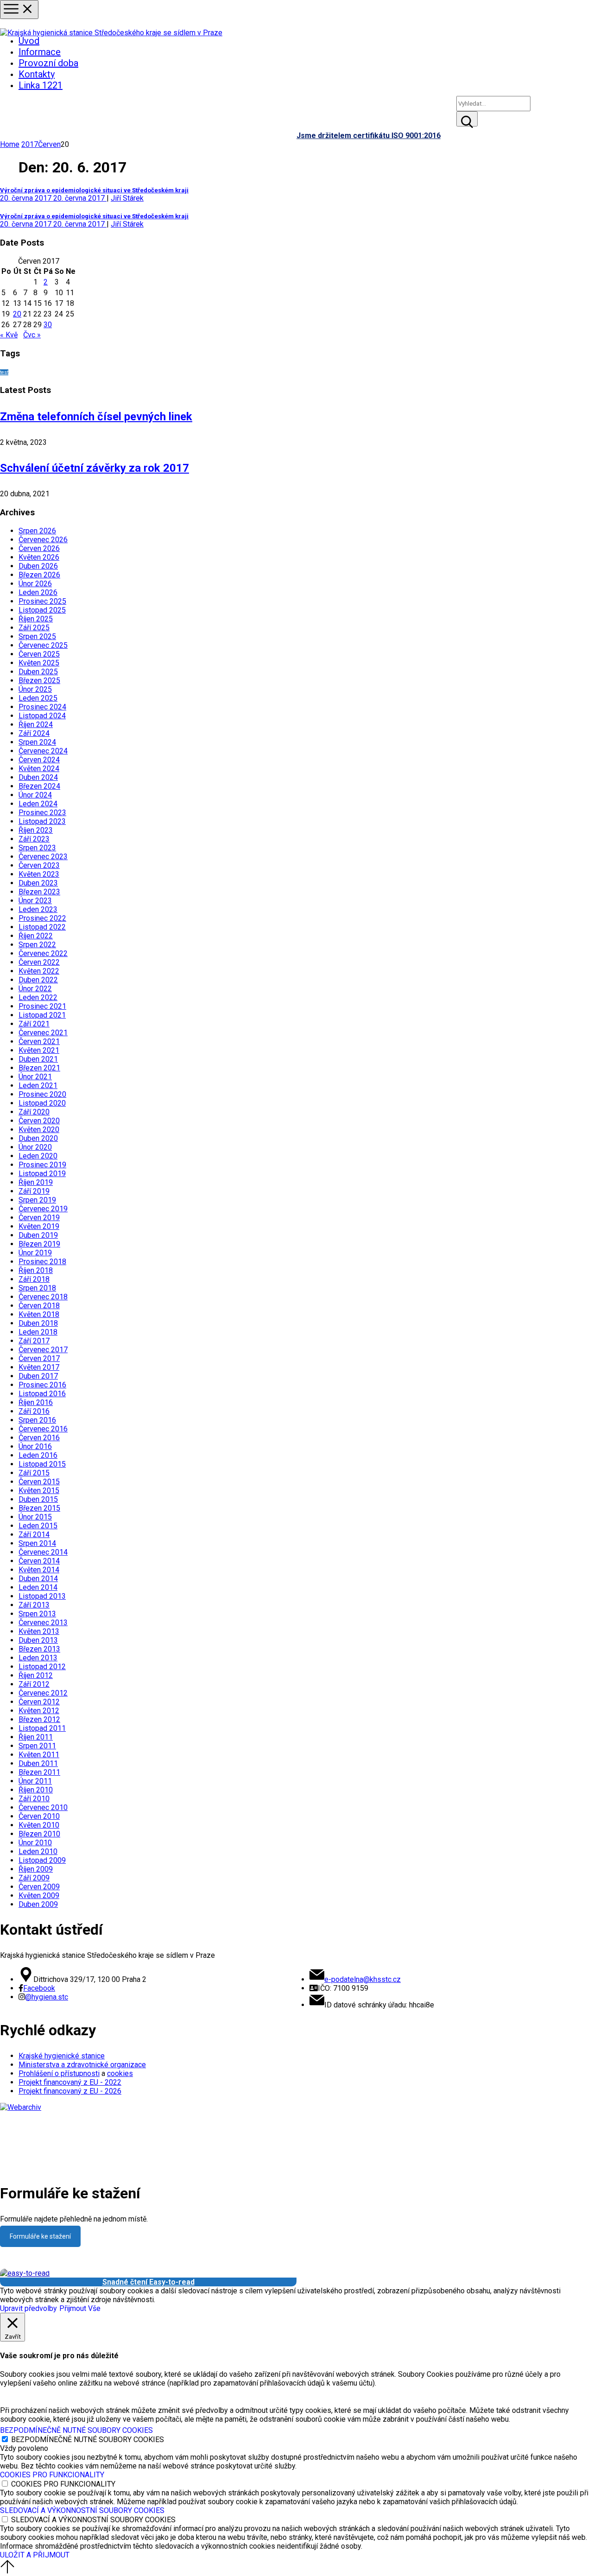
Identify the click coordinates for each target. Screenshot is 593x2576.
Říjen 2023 (36, 830)
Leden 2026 (38, 592)
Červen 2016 (39, 1438)
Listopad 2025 (42, 610)
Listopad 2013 (42, 1596)
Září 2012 (34, 1684)
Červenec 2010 (43, 1807)
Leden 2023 (38, 909)
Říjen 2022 (36, 936)
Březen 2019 (39, 1244)
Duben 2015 (38, 1499)
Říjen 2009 (36, 1869)
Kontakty (37, 74)
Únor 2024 (35, 795)
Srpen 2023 (37, 848)
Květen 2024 (39, 769)
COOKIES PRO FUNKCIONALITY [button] (52, 2475)
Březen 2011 (39, 1772)
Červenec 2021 (43, 1033)
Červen (49, 144)
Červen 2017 (39, 1358)
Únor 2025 (35, 689)
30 (48, 325)
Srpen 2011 (37, 1746)
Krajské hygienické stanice (62, 2056)
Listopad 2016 (42, 1394)
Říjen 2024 (36, 725)
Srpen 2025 (37, 636)
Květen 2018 (39, 1314)
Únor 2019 (35, 1253)
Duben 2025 (38, 672)
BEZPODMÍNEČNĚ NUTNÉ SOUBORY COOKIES (88, 2440)
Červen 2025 (39, 654)
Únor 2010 (35, 1843)
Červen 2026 (39, 548)
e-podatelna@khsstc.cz (363, 1979)
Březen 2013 (39, 1649)
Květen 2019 (39, 1226)
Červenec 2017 (43, 1350)
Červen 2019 (39, 1218)
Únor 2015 (35, 1517)
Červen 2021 (39, 1041)
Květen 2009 (39, 1896)
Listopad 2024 (42, 716)
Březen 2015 (39, 1508)
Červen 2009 (39, 1887)
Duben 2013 (38, 1640)
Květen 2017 (39, 1367)
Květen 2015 (39, 1491)
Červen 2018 (39, 1306)
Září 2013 (34, 1605)
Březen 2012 (39, 1719)
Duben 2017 (38, 1376)
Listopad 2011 (42, 1728)
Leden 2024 (38, 804)
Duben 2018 (38, 1323)
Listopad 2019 (42, 1174)
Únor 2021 (35, 1077)
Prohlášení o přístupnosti (59, 2073)
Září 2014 (34, 1535)
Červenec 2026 (43, 540)
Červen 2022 (39, 962)
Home (10, 144)
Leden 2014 (38, 1587)
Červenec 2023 (43, 857)
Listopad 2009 (42, 1860)
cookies (120, 2073)
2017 (30, 144)
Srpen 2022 (37, 945)
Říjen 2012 (36, 1675)
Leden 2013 (38, 1658)
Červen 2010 (39, 1816)
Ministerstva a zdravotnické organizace (82, 2065)
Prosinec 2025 (42, 601)
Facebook (39, 1988)
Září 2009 (34, 1878)
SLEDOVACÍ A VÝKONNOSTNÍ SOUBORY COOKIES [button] (82, 2510)
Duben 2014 (38, 1579)
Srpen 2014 (37, 1543)
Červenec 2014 (43, 1552)
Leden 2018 (38, 1332)
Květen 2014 (39, 1570)
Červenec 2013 (43, 1623)
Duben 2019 (38, 1235)
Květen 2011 (39, 1755)
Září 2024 (34, 733)
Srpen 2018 (37, 1288)
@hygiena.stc (47, 1997)
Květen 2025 (39, 663)
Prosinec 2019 (42, 1165)
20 (17, 314)
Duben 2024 (38, 777)
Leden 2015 (38, 1526)
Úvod (29, 41)
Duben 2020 (38, 1138)
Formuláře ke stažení (40, 2236)
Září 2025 (34, 628)
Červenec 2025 (43, 645)
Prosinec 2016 (42, 1385)
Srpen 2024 (37, 742)
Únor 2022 (35, 989)
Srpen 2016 (37, 1420)
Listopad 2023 (42, 821)
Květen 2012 (39, 1711)
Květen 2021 (39, 1050)
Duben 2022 (38, 980)
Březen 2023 (39, 892)
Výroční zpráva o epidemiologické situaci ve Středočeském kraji (94, 190)
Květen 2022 (39, 971)
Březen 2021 (39, 1068)
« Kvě (9, 335)
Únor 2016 (35, 1446)
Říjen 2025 (36, 619)
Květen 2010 (39, 1825)
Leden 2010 (38, 1851)
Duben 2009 (38, 1904)
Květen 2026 (39, 557)
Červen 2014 (39, 1561)
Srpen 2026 (37, 531)
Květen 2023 (39, 874)
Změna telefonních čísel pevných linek (96, 417)
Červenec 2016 (43, 1429)
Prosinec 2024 (42, 707)
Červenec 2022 (43, 953)
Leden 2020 (38, 1156)
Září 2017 (34, 1341)
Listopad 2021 (42, 1015)
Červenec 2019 (43, 1209)
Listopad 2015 (42, 1464)
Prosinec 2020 (42, 1094)
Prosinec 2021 (42, 1006)
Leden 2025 (38, 698)
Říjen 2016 (36, 1402)
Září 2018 (34, 1279)
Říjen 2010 (36, 1790)
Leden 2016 (38, 1455)
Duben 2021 (38, 1059)
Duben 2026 (38, 566)
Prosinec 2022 (42, 918)
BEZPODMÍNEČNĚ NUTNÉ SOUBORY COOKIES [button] (76, 2430)
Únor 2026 (35, 584)
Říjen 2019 (36, 1182)
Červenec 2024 (43, 751)
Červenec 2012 (43, 1693)
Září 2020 (34, 1112)
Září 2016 (34, 1411)
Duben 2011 (38, 1763)
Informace (40, 52)
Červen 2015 (39, 1482)
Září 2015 (34, 1473)
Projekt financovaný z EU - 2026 (70, 2091)
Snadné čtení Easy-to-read (148, 2282)
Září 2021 (34, 1024)
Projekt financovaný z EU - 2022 (70, 2082)
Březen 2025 (39, 680)
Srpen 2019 (37, 1200)
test (4, 372)
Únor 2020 (35, 1147)
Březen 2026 (39, 575)
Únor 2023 (35, 901)
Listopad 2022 (42, 927)
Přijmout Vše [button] (80, 2308)
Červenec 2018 (43, 1297)
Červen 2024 (39, 760)
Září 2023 (34, 839)
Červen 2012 (39, 1702)
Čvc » (32, 335)
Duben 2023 (38, 883)
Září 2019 (34, 1191)
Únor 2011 (35, 1781)
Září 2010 (34, 1799)
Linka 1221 (41, 85)
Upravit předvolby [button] (28, 2308)
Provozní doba (48, 63)
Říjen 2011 (36, 1737)
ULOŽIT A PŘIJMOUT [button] (35, 2555)
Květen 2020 (39, 1130)
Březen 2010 (39, 1834)
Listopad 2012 (42, 1667)
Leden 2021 (38, 1085)
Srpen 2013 (37, 1614)
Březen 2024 (39, 786)
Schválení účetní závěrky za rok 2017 (95, 468)
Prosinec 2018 (42, 1262)
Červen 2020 (39, 1121)
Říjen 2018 (36, 1270)
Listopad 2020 (42, 1103)
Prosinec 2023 (42, 813)
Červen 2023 (39, 865)
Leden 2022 (38, 997)
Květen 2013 (39, 1631)
